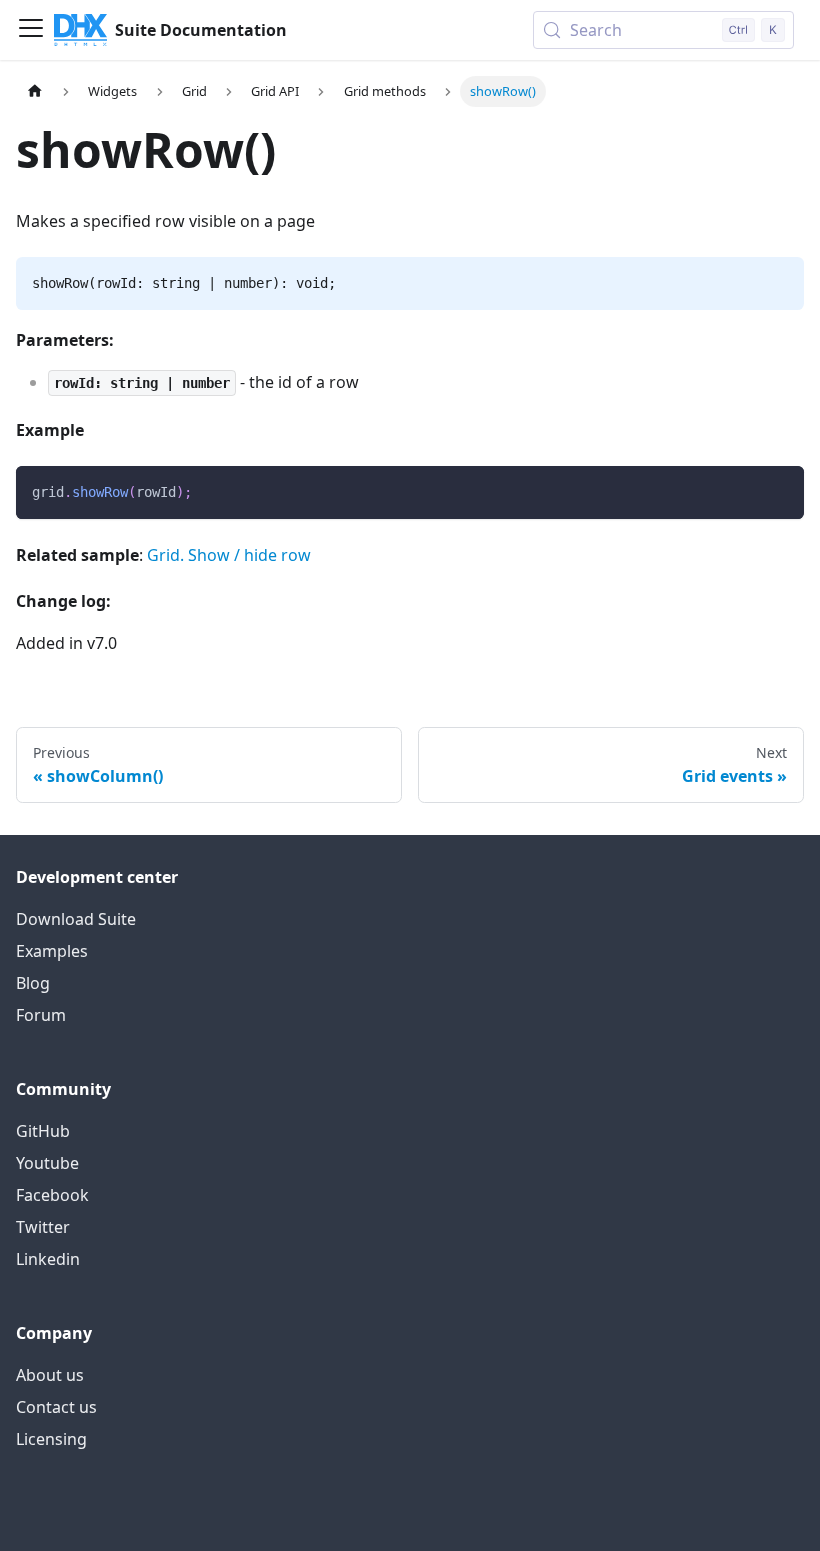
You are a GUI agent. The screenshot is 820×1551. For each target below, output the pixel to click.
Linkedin (48, 1259)
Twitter (43, 1227)
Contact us (56, 1407)
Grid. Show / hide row (229, 555)
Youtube (47, 1163)
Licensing (51, 1439)
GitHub (43, 1131)
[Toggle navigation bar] (31, 30)
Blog (33, 983)
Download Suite (76, 919)
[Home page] (35, 91)
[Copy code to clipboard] (779, 490)
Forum (41, 1015)
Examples (52, 951)
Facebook (52, 1195)
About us (50, 1375)
